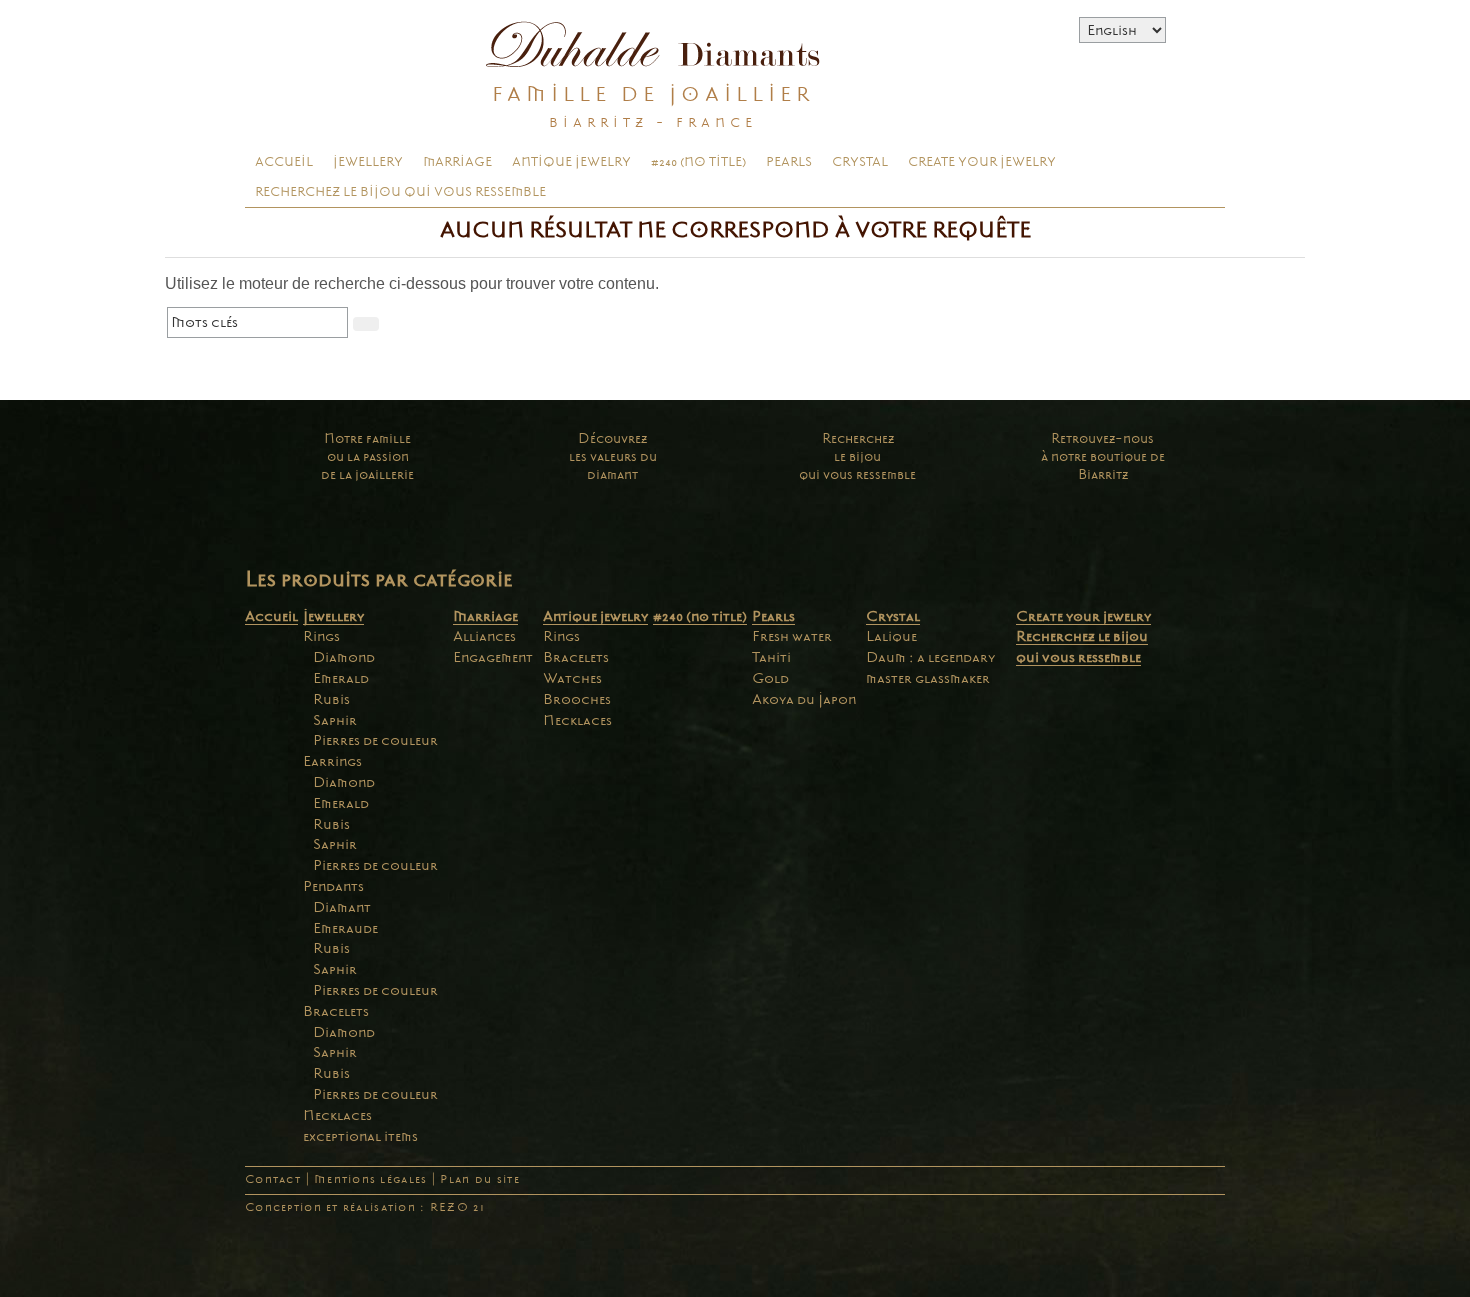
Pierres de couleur (375, 740)
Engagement (493, 657)
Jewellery (368, 162)
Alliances (484, 636)
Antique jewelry (571, 162)
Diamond (344, 657)
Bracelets (336, 1011)
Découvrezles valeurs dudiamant (613, 456)
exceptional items (360, 1136)
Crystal (860, 162)
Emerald (341, 678)
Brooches (577, 699)
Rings (321, 636)
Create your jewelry (982, 162)
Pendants (333, 886)
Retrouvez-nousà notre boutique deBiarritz (1103, 456)
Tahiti (771, 657)
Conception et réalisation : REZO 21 (365, 1207)
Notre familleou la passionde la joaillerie (367, 456)
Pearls (789, 162)
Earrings (332, 761)
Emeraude (345, 928)
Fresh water (792, 636)
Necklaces (337, 1115)
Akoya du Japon (804, 699)
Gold (770, 678)
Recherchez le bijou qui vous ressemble (400, 192)
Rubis (331, 699)
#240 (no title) (698, 162)
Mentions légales (370, 1179)
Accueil (284, 162)
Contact (273, 1179)
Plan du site (479, 1179)
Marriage (457, 162)
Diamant (342, 907)
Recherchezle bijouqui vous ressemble (857, 456)
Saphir (335, 720)
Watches (572, 678)
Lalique (891, 636)
